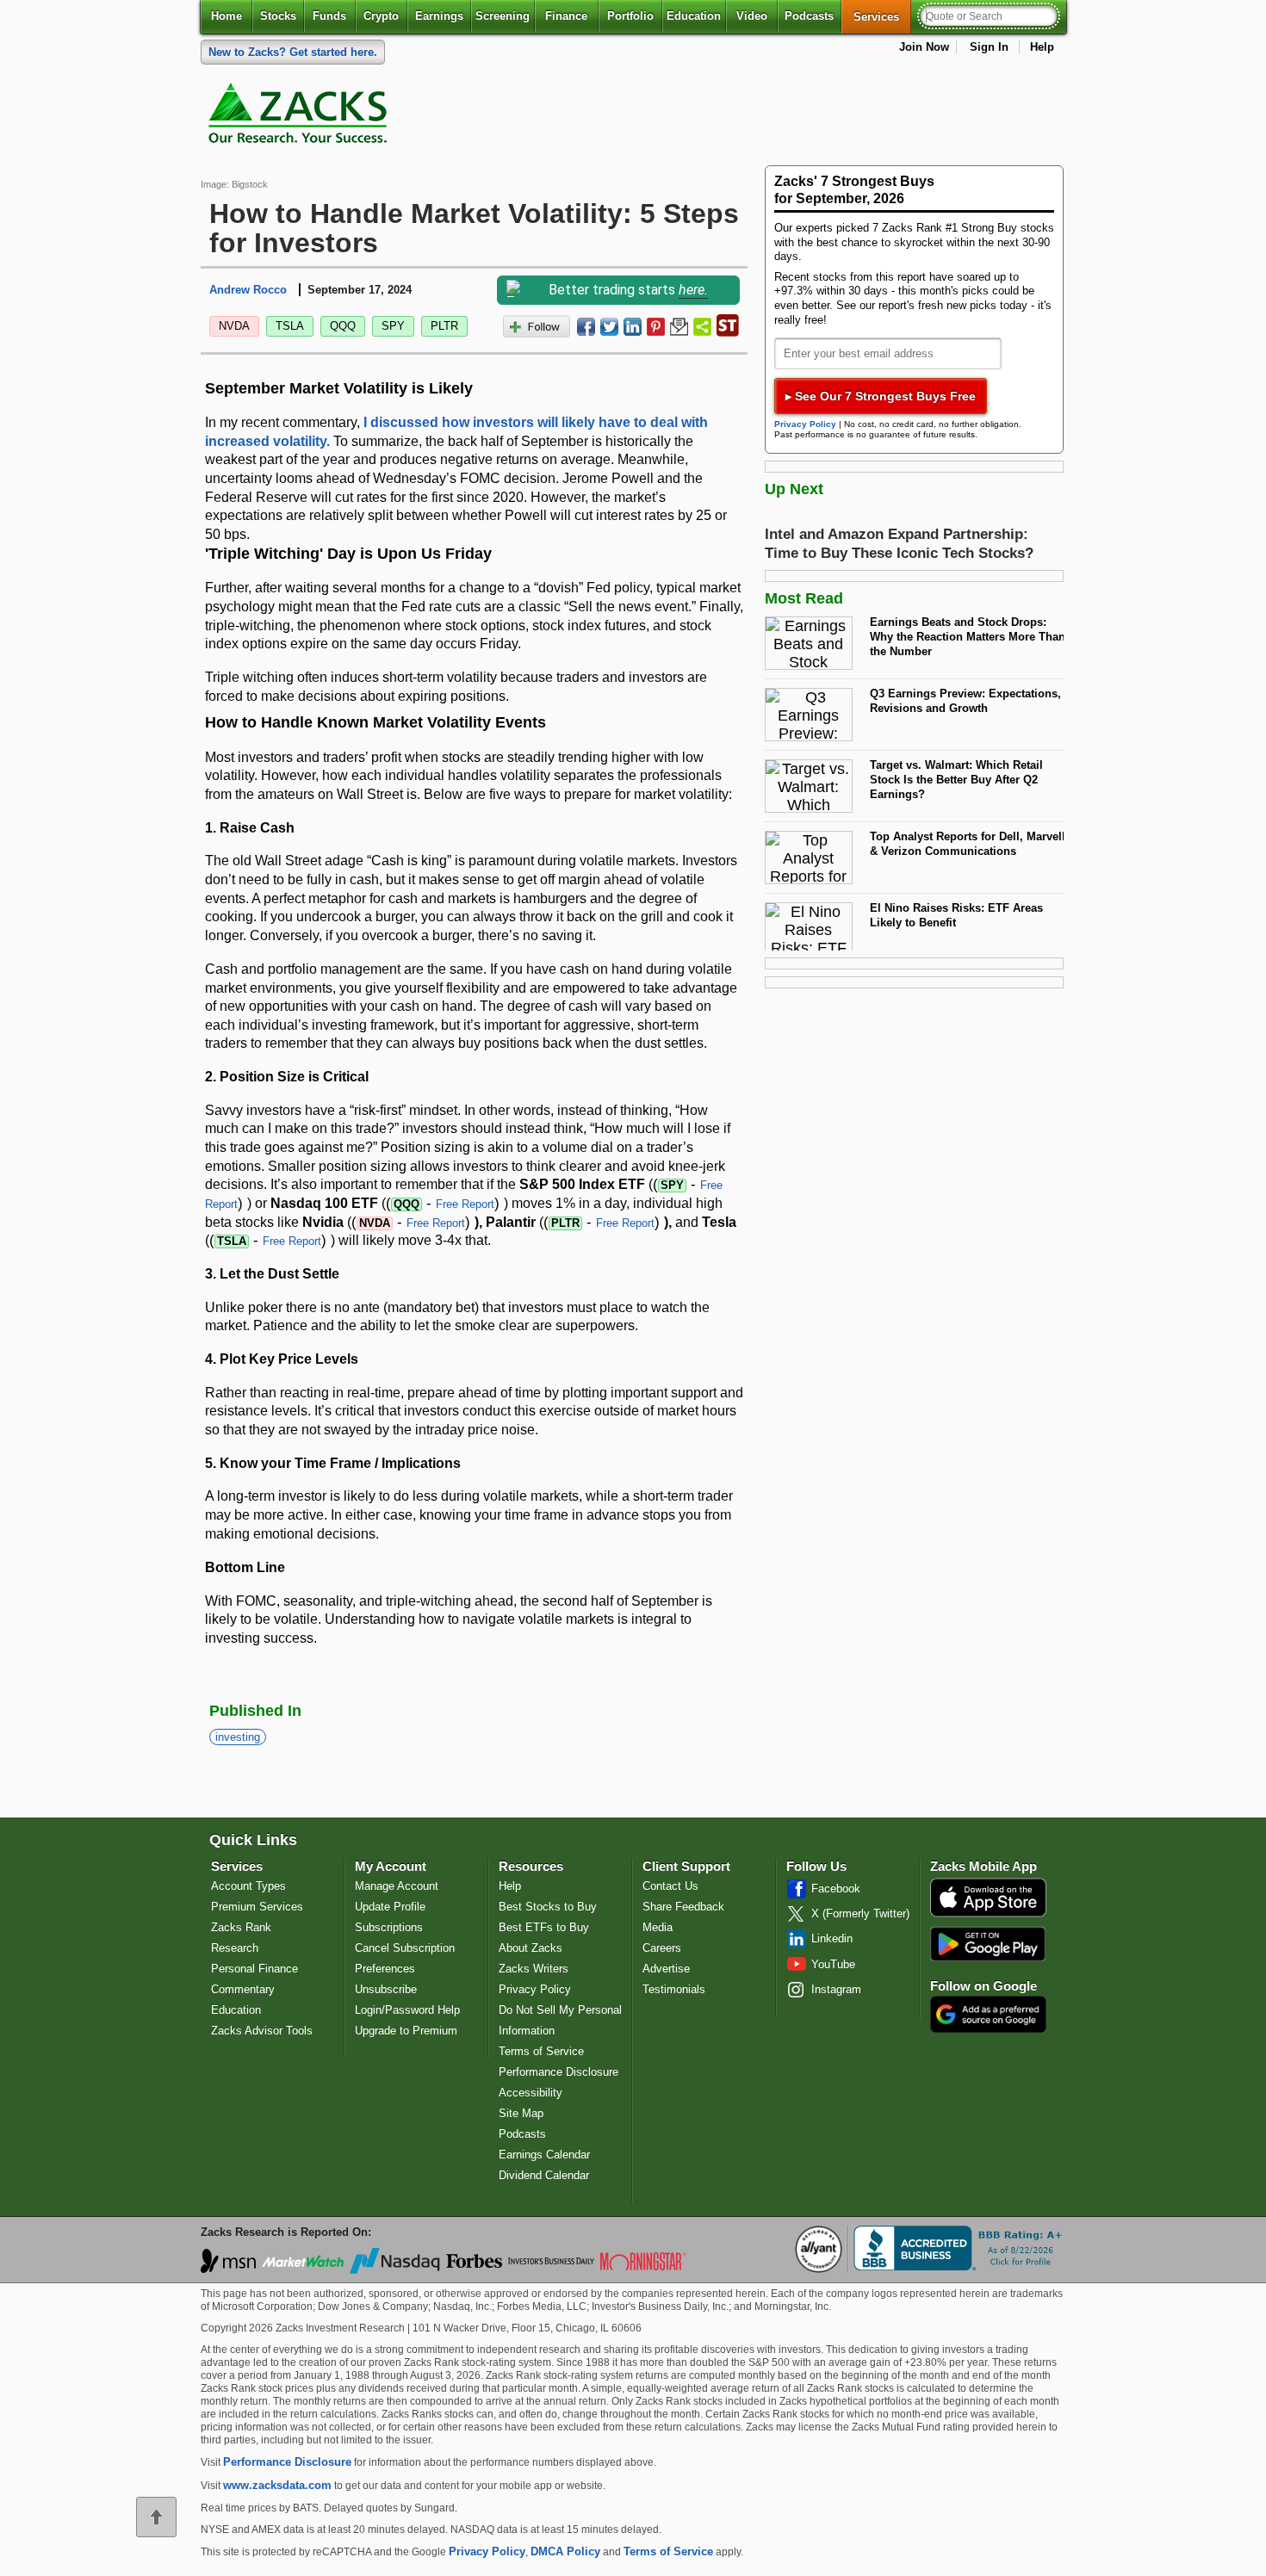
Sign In (989, 47)
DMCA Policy (565, 2551)
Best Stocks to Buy (548, 1907)
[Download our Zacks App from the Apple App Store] (988, 1915)
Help (1042, 47)
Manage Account (397, 1886)
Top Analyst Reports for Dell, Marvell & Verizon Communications (968, 844)
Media (658, 1927)
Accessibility (531, 2093)
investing (238, 1737)
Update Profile (390, 1907)
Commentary (243, 1989)
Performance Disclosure (559, 2072)
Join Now (924, 47)
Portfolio (630, 16)
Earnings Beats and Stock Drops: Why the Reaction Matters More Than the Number (968, 636)
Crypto (381, 16)
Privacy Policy (805, 424)
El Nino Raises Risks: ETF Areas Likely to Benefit (956, 915)
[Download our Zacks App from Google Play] (988, 1944)
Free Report (465, 1204)
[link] (301, 117)
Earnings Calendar (544, 2155)
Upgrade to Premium (406, 2031)
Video (752, 16)
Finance (566, 16)
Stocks (278, 16)
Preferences (385, 1969)
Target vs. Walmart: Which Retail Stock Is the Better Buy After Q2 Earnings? (956, 779)
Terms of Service (541, 2051)
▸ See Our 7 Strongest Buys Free (881, 396)
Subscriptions (389, 1927)
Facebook (836, 1889)
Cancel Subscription (405, 1948)
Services (882, 16)
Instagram (836, 1989)
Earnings (439, 16)
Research (235, 1948)
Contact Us (670, 1886)
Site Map (521, 2113)
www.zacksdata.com (277, 2485)
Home (227, 16)
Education (694, 16)
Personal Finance (254, 1969)
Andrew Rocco (248, 290)
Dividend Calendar (544, 2175)
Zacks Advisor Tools (262, 2031)
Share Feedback (683, 1907)
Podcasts (809, 16)
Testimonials (674, 1989)
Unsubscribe (386, 1989)
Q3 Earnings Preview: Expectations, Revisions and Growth (965, 701)
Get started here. (293, 52)
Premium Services (257, 1907)
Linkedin (832, 1938)
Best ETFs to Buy (544, 1927)
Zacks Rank (241, 1927)
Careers (662, 1948)
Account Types (248, 1886)
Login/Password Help (407, 2010)
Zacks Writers (534, 1969)
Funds (329, 16)
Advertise (666, 1969)
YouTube (833, 1964)
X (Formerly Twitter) (860, 1913)
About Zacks (531, 1948)
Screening (503, 16)
